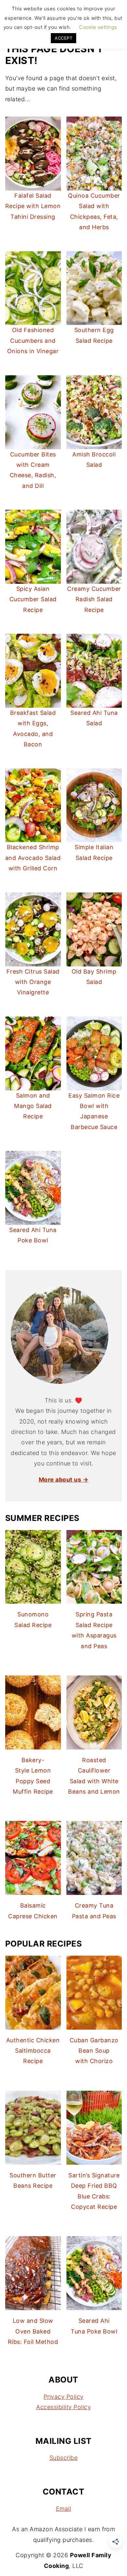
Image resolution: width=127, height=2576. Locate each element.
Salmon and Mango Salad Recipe (33, 1106)
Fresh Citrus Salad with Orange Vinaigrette (33, 982)
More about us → (64, 1480)
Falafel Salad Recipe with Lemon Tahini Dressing (33, 206)
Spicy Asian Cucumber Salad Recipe (33, 599)
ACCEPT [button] (63, 38)
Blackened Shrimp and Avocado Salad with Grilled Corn (33, 858)
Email (64, 2509)
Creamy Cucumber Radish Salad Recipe (94, 599)
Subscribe (64, 2458)
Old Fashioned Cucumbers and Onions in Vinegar (33, 341)
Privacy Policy (64, 2397)
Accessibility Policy (63, 2407)
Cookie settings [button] (98, 27)
